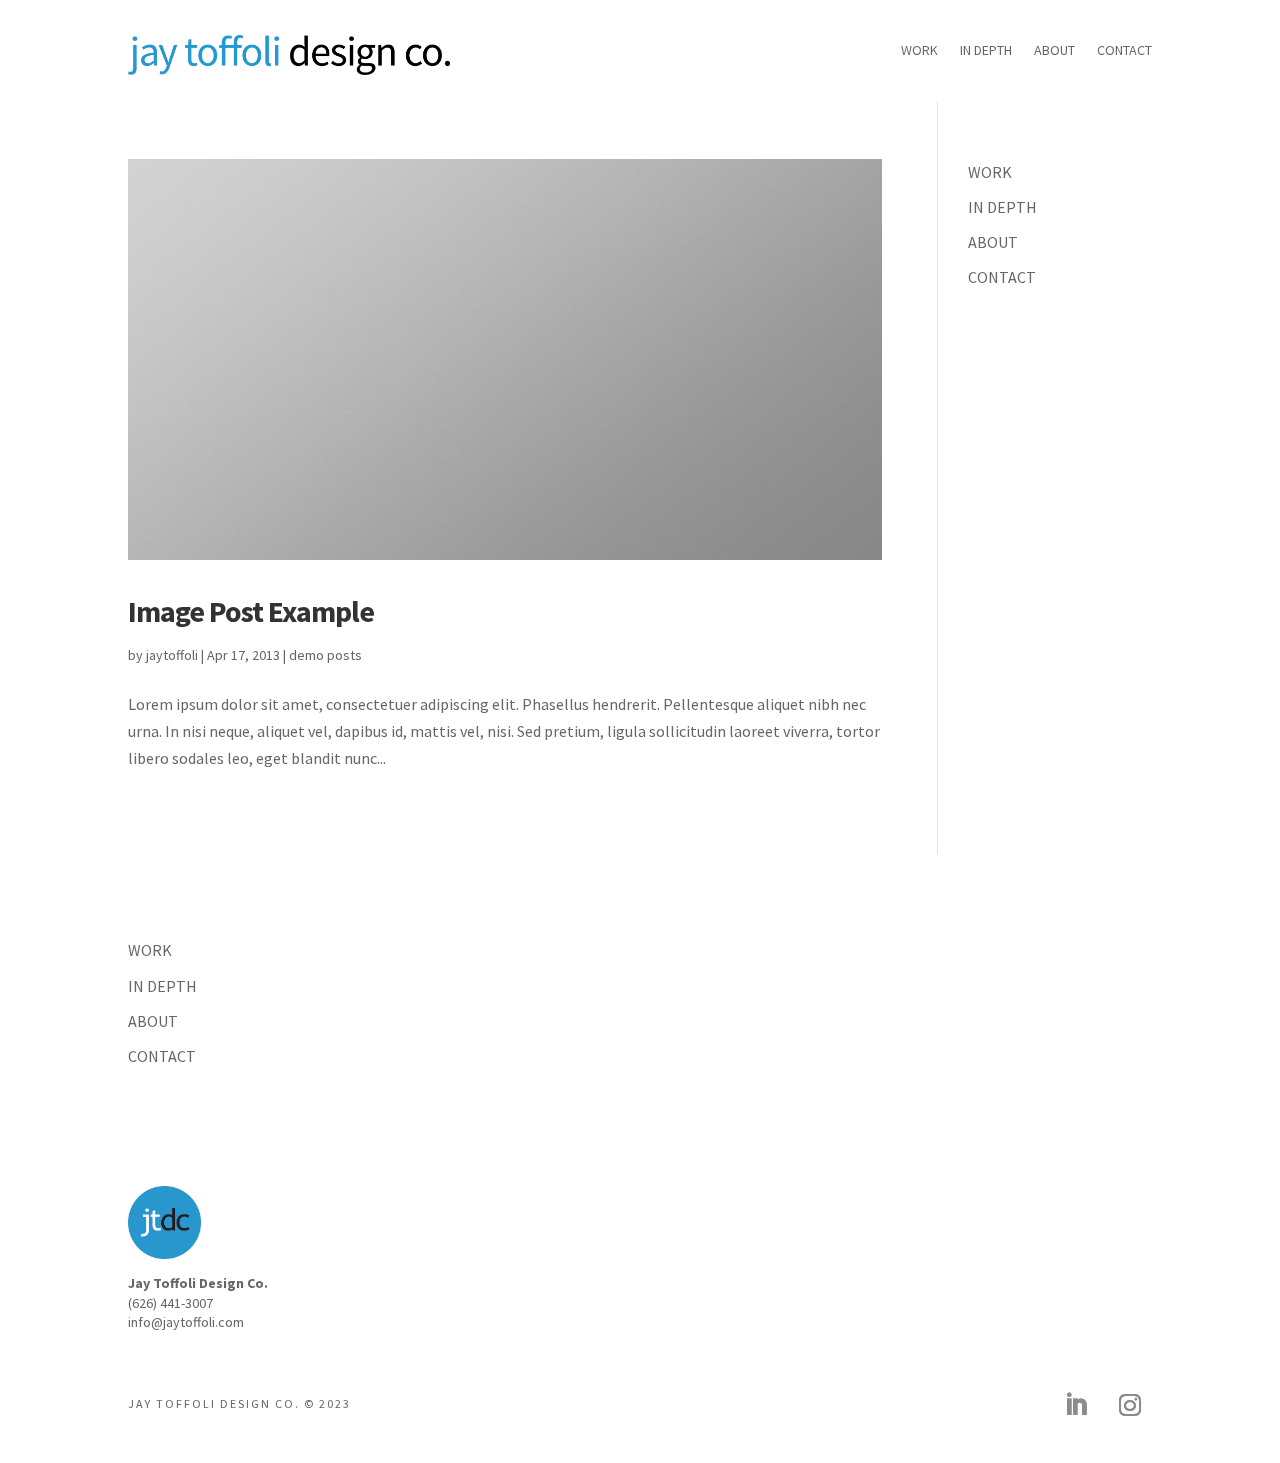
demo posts (325, 655)
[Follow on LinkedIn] (1076, 1405)
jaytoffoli (172, 655)
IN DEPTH (986, 51)
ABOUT (1054, 51)
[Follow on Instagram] (1130, 1405)
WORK (919, 51)
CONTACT (1124, 51)
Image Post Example (251, 611)
